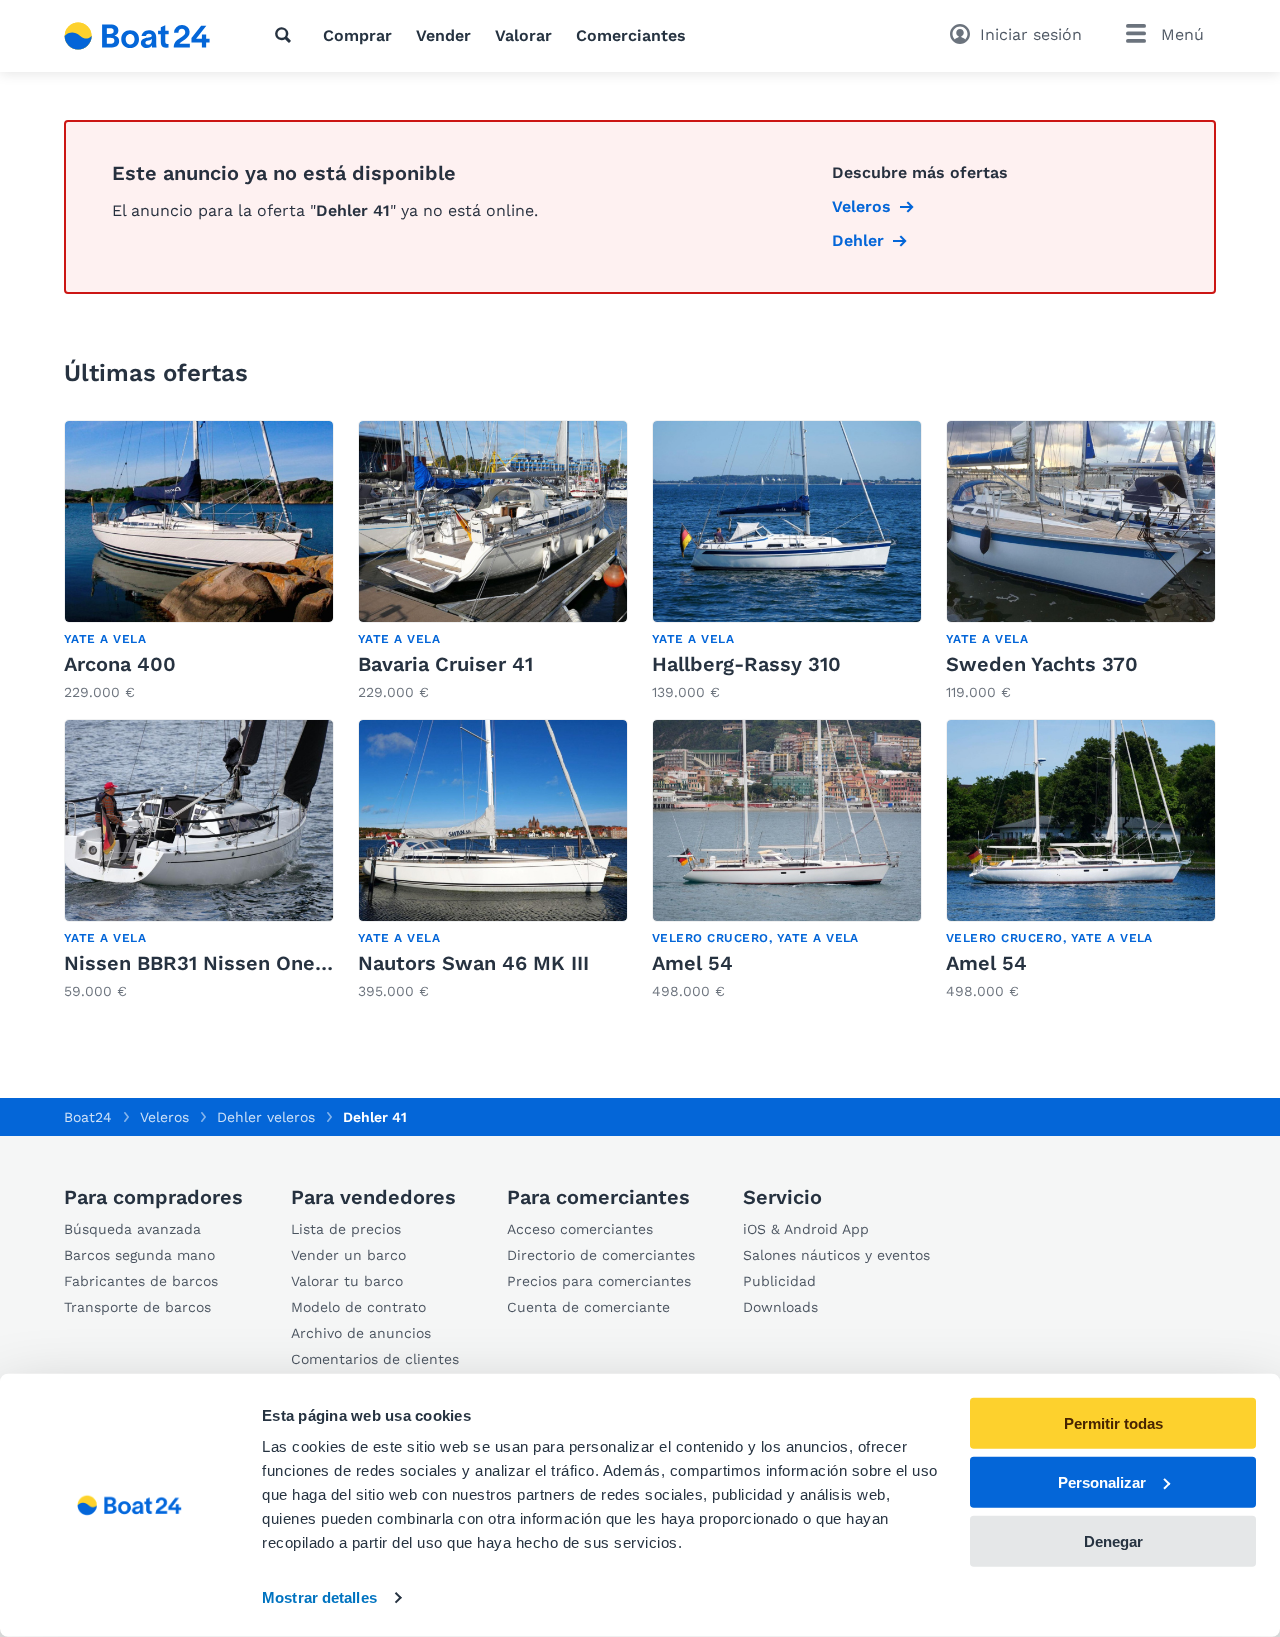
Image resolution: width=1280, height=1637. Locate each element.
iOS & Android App (806, 1229)
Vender (443, 35)
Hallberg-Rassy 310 (746, 664)
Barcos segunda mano (139, 1255)
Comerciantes (631, 35)
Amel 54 (692, 963)
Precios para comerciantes (599, 1281)
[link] (199, 561)
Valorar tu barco (347, 1281)
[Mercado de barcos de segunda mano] (137, 36)
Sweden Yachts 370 (1042, 664)
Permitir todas (1113, 1423)
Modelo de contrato (358, 1307)
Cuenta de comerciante (588, 1307)
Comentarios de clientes (375, 1359)
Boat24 (88, 1117)
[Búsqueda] (287, 35)
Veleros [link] (861, 206)
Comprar (357, 35)
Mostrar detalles (319, 1597)
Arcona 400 (120, 664)
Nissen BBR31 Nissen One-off (208, 963)
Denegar (1113, 1540)
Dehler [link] (858, 240)
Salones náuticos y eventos (836, 1255)
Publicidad (779, 1281)
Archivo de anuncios (361, 1333)
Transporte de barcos (137, 1307)
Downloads (780, 1307)
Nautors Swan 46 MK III (473, 963)
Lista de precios (346, 1229)
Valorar (523, 35)
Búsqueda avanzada (132, 1229)
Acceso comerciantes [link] (580, 1229)
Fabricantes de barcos (141, 1281)
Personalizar (1102, 1482)
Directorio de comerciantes (601, 1255)
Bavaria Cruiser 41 (445, 664)
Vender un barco (348, 1255)
